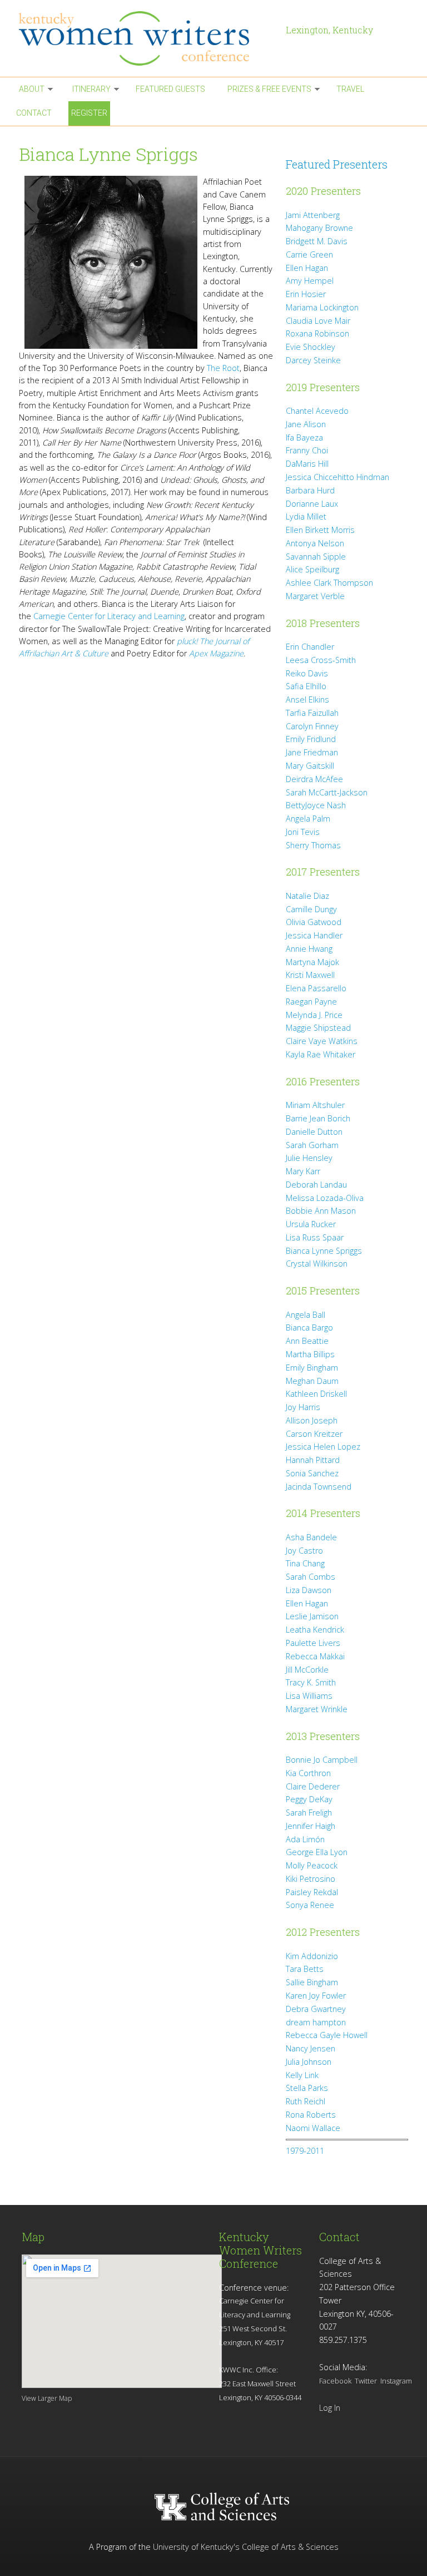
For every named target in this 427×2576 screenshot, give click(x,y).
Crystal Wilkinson (317, 1264)
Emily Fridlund (311, 739)
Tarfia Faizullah (312, 713)
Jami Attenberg (313, 215)
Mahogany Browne (319, 228)
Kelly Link (302, 2075)
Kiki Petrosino (311, 1879)
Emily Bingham (312, 1368)
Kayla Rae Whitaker (321, 1054)
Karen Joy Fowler (316, 1996)
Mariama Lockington (322, 307)
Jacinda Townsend (319, 1487)
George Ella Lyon (317, 1852)
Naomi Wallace (313, 2128)
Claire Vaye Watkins (322, 1041)
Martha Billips (310, 1354)
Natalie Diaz (307, 896)
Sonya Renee (310, 1905)
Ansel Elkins (307, 699)
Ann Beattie (307, 1341)
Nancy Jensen (311, 2048)
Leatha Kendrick (315, 1630)
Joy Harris (303, 1407)
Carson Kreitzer (314, 1434)
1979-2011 (305, 2151)
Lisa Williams (309, 1696)
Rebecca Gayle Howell (327, 2035)
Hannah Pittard (313, 1460)
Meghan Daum (312, 1381)
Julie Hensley (309, 1158)
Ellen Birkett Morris (320, 530)
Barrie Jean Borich (318, 1118)
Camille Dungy (311, 909)
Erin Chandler (310, 647)
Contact (34, 113)
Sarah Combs (311, 1577)
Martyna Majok (312, 962)
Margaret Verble (315, 596)
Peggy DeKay (309, 1799)
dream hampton (316, 2022)
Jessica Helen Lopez (323, 1447)
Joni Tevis (303, 832)
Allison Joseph (312, 1420)
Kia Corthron (308, 1773)
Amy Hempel (310, 281)
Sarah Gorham (312, 1145)
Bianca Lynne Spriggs (324, 1251)
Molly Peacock (312, 1865)
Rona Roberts (311, 2115)
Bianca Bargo (309, 1327)
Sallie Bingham (312, 1982)
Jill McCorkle (307, 1670)
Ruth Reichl (306, 2101)
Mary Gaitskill (310, 766)
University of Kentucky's (196, 2547)
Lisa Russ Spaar (315, 1237)
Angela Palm (308, 819)
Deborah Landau (316, 1185)
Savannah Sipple (316, 557)
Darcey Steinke (313, 360)
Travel (350, 89)
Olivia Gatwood (314, 922)
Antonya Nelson (315, 543)
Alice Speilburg (312, 569)
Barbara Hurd (310, 490)
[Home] (147, 38)
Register (89, 113)
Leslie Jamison (312, 1616)
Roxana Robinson (317, 333)
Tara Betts (305, 1969)
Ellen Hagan (307, 268)
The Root (223, 368)
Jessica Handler (314, 935)
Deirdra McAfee (314, 779)
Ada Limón (305, 1839)
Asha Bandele (311, 1537)
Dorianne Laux (312, 504)
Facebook (335, 2381)
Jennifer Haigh (311, 1826)
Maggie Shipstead (318, 1028)
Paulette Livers (313, 1643)
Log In (330, 2408)
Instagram (396, 2381)
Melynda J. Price (314, 1015)
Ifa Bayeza (304, 437)
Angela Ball (306, 1315)
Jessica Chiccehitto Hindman (337, 477)
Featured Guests (170, 89)
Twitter (366, 2381)
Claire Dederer (313, 1786)
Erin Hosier (306, 294)
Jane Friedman (312, 752)
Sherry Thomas (313, 845)
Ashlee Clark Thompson (329, 583)
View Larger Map (47, 2398)
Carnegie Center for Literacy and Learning (109, 616)
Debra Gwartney (316, 2009)
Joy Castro (304, 1551)
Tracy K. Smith (311, 1682)
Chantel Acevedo (317, 411)
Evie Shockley (311, 347)
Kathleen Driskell (316, 1394)
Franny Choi (307, 450)
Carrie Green (309, 254)
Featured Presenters (337, 164)
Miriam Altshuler (315, 1105)
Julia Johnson (309, 2062)
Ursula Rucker (311, 1224)
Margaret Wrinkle (317, 1709)
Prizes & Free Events (269, 89)
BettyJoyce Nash (316, 805)
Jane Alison (306, 424)
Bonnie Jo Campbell (322, 1760)
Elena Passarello (316, 988)
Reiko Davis (307, 673)
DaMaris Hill (307, 464)
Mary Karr (303, 1171)
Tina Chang (305, 1563)
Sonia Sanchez (312, 1473)
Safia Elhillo (306, 686)
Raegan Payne (311, 1002)
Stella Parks (307, 2088)
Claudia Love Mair (318, 321)
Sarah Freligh (309, 1813)
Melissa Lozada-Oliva (325, 1198)
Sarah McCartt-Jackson (327, 792)
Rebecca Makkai (315, 1656)
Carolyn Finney (312, 726)
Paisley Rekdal (312, 1892)
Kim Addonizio (312, 1956)
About (32, 89)
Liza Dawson (309, 1590)
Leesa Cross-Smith (321, 660)
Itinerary (91, 89)
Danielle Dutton (314, 1132)
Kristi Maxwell (310, 975)
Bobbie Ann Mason (321, 1211)
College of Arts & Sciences (290, 2547)
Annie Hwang (309, 949)
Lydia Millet (306, 516)
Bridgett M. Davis (317, 241)
